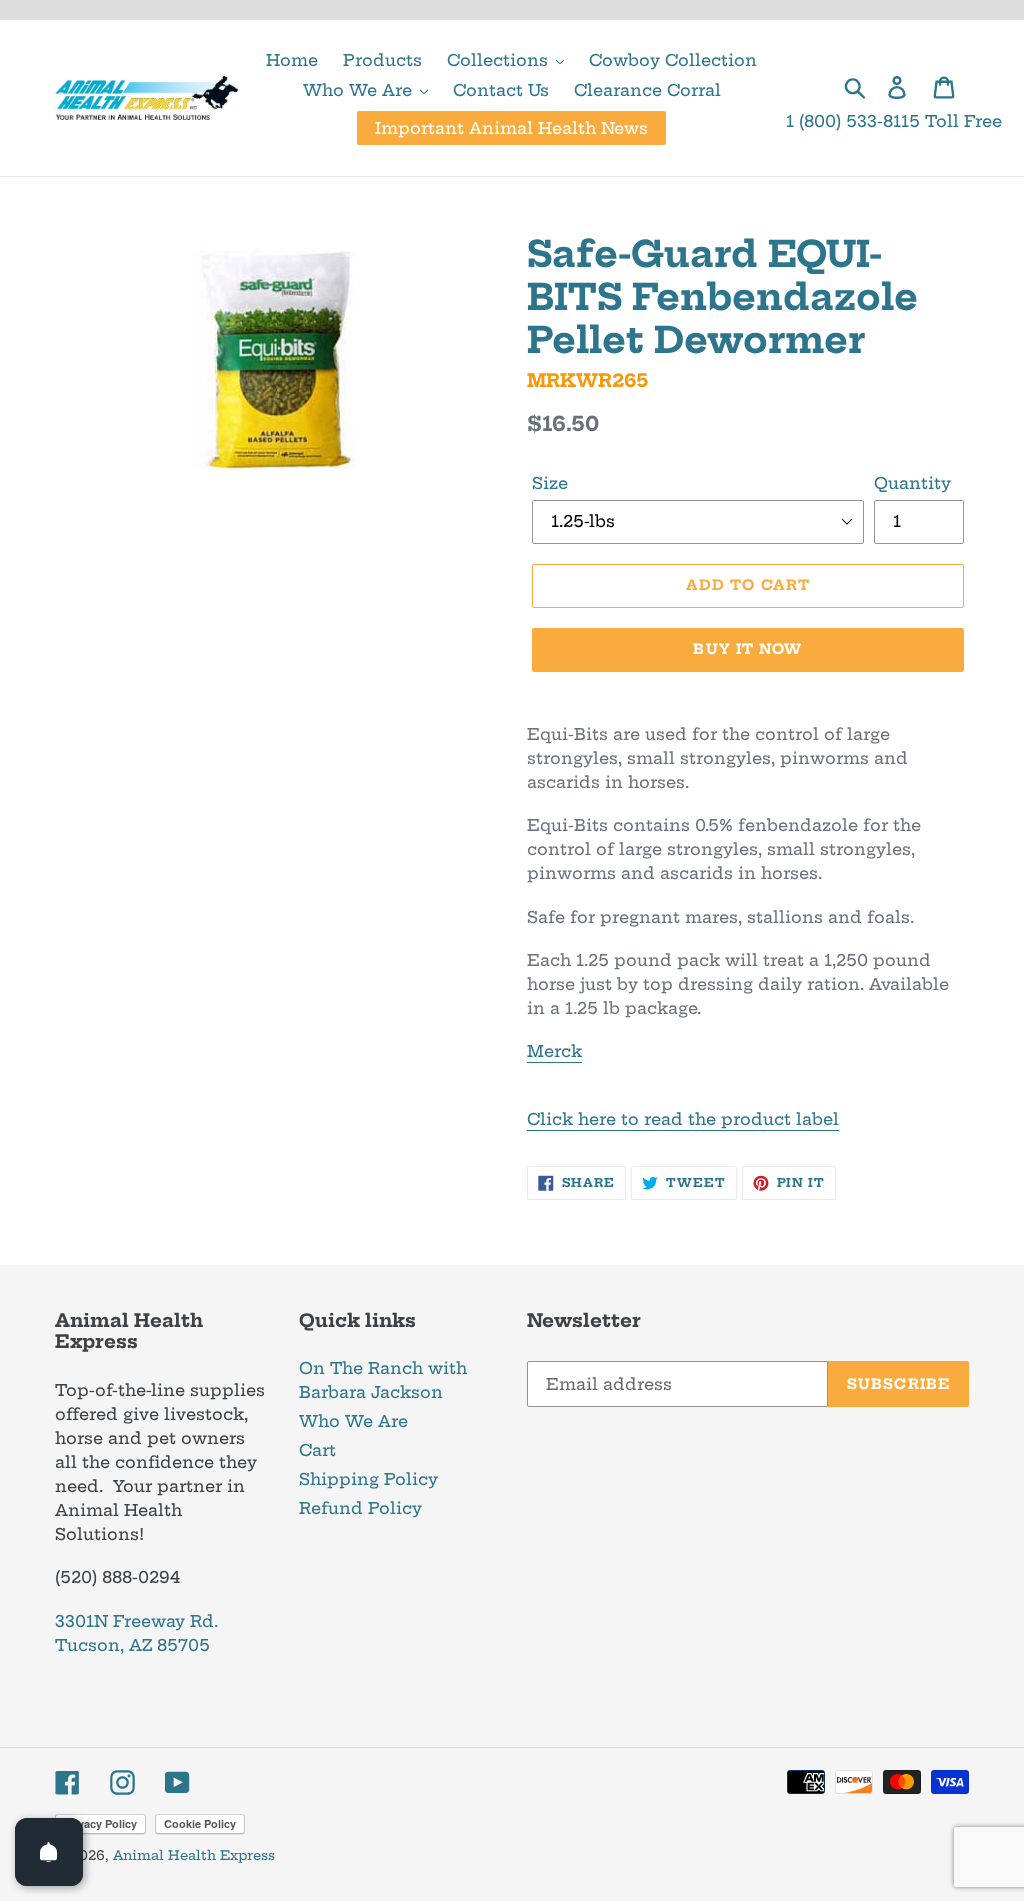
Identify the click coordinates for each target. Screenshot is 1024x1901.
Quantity (912, 483)
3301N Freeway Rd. (136, 1621)
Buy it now (747, 649)
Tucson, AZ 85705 (132, 1645)
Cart (317, 1450)
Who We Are (353, 1421)
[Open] (49, 1852)
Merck (554, 1051)
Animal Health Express (194, 1855)
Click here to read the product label (683, 1119)
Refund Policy (360, 1508)
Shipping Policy (368, 1479)
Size (550, 483)
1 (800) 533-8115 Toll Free (894, 121)
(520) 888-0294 (117, 1577)
